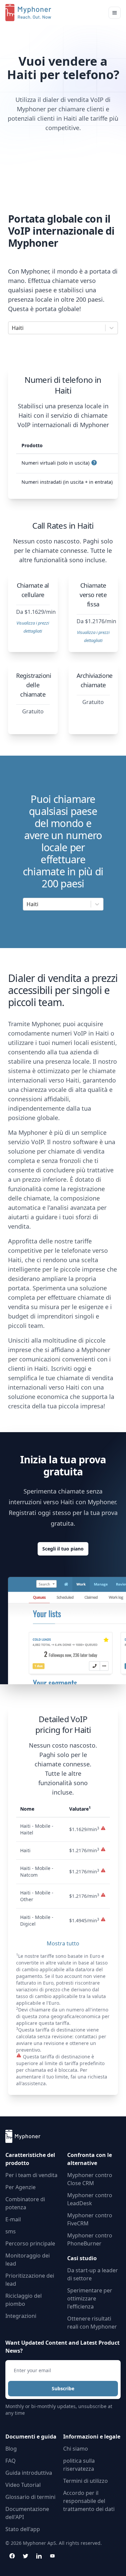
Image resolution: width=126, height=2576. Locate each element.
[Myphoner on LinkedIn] (39, 2556)
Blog (11, 2449)
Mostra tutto (63, 1943)
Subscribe (63, 2388)
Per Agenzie (20, 2187)
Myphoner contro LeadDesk (90, 2199)
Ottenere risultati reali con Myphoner (92, 2323)
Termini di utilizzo (86, 2481)
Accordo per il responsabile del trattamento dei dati (89, 2501)
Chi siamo (76, 2449)
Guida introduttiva (29, 2473)
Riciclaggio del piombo (24, 2300)
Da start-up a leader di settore (93, 2274)
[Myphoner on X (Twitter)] (26, 2556)
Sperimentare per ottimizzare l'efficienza (90, 2298)
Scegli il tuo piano (63, 1549)
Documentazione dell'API (27, 2513)
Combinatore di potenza (25, 2203)
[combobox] (12, 328)
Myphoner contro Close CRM (90, 2179)
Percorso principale (30, 2243)
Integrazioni (21, 2316)
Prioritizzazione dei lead (30, 2280)
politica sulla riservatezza (79, 2465)
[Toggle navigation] (115, 13)
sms (11, 2231)
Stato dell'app (23, 2529)
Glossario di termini (30, 2497)
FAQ (11, 2461)
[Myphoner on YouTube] (52, 2556)
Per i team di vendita (31, 2175)
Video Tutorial (23, 2485)
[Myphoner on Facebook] (12, 2556)
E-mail (13, 2219)
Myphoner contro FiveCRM (90, 2219)
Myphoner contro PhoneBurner (90, 2239)
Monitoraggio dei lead (28, 2260)
